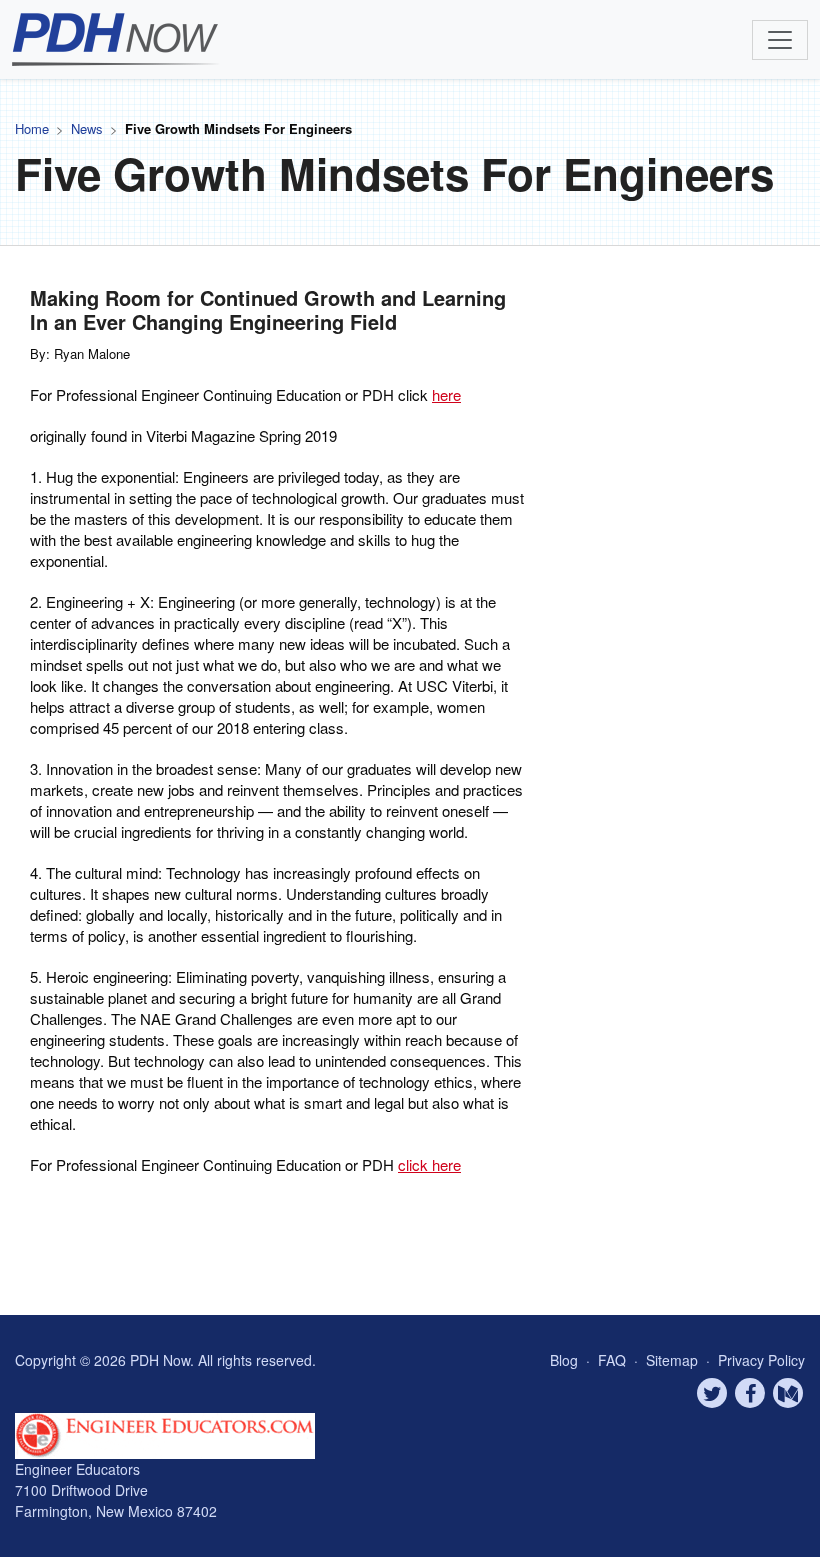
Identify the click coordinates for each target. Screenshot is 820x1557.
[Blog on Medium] (788, 1393)
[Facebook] (750, 1393)
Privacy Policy (761, 1360)
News (87, 128)
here (446, 394)
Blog (564, 1360)
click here (429, 1164)
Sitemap (674, 1360)
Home (32, 128)
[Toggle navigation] (780, 40)
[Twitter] (712, 1393)
